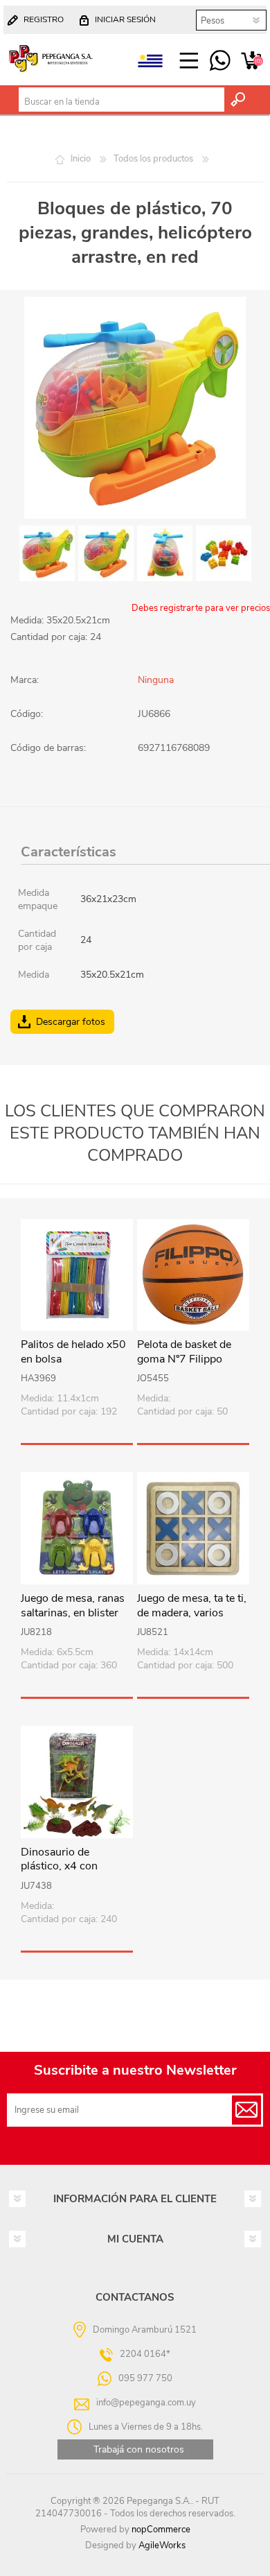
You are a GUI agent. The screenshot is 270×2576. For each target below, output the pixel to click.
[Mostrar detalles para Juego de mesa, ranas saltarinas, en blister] (77, 1528)
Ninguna (156, 680)
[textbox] (121, 102)
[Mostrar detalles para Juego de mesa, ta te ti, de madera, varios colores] (193, 1528)
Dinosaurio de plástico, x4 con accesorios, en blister (72, 1867)
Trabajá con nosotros (139, 2449)
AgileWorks (162, 2545)
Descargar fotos (71, 1022)
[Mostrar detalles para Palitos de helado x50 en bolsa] (77, 1275)
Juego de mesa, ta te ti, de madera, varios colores (192, 1613)
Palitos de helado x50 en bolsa (73, 1352)
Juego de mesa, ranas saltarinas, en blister (73, 1606)
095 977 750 (220, 61)
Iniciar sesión (125, 19)
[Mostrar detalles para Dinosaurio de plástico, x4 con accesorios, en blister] (77, 1782)
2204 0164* (145, 2353)
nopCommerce (161, 2530)
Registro (44, 19)
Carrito (251, 61)
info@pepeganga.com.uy (146, 2402)
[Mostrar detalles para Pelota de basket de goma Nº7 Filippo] (193, 1275)
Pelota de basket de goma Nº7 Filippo (184, 1352)
